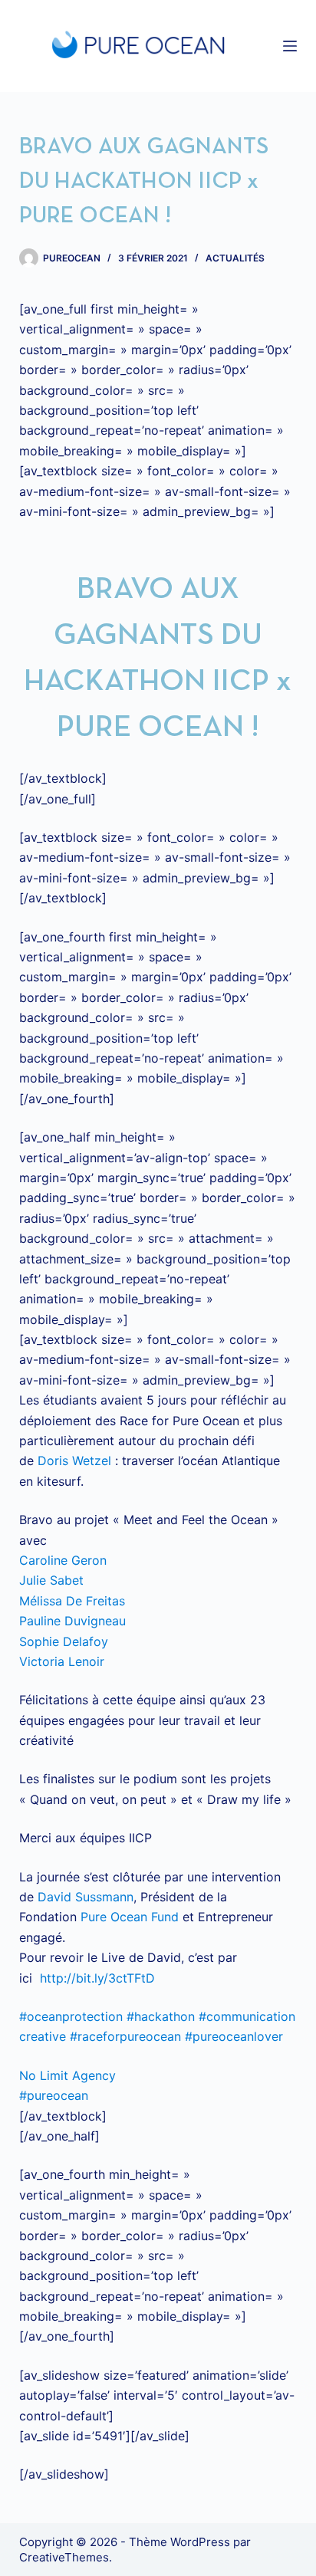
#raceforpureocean (125, 2036)
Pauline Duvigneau (72, 1621)
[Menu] (290, 46)
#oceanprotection (71, 2016)
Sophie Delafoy (64, 1641)
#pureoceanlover (234, 2036)
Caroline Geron (63, 1560)
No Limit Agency (67, 2075)
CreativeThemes (64, 2557)
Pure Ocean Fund (130, 1917)
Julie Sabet (51, 1580)
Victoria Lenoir (62, 1661)
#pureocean (54, 2095)
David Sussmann (86, 1897)
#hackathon (161, 2016)
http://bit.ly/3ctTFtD (97, 1978)
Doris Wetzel (74, 1460)
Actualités (235, 258)
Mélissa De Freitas (72, 1601)
